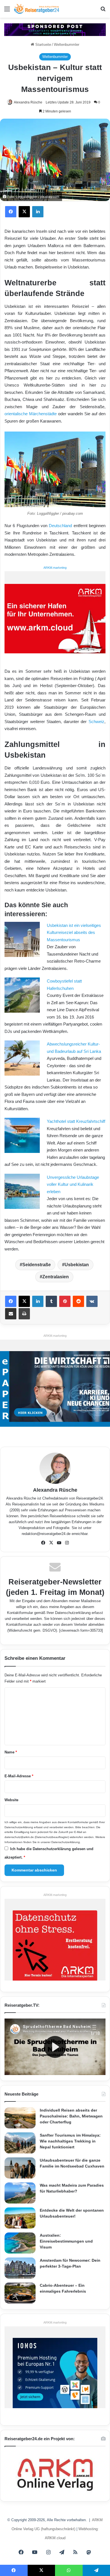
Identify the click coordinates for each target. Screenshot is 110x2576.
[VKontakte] (92, 1301)
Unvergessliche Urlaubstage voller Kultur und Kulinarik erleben (73, 1184)
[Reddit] (78, 1301)
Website (11, 1800)
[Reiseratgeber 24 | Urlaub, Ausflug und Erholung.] (37, 9)
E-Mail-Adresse (19, 1776)
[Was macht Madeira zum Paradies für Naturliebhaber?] (20, 2193)
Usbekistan (77, 1265)
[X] (24, 212)
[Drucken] (24, 1314)
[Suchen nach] (103, 11)
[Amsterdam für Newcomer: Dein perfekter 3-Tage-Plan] (20, 2268)
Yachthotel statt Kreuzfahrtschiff (76, 1121)
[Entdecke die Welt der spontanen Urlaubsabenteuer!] (20, 2218)
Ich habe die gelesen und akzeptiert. (49, 1853)
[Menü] (7, 11)
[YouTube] (59, 1543)
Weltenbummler (67, 45)
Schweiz (96, 722)
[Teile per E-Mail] (11, 1314)
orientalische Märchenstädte (31, 414)
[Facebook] (11, 212)
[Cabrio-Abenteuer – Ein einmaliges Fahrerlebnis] (20, 2293)
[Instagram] (67, 1543)
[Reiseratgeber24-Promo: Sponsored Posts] (55, 29)
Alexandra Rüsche (28, 102)
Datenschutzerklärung (73, 1613)
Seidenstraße (37, 1265)
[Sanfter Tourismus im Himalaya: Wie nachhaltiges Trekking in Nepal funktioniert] (20, 2143)
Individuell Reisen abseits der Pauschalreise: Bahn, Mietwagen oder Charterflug (71, 2116)
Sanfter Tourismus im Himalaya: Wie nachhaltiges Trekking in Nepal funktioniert (70, 2141)
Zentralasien (56, 1277)
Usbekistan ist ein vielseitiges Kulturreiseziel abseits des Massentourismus (74, 933)
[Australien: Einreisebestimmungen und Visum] (20, 2243)
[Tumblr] (51, 1301)
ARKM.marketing (55, 568)
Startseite (43, 45)
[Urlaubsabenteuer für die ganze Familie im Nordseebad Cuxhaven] (20, 2168)
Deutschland (60, 526)
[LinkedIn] (38, 212)
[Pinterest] (65, 1301)
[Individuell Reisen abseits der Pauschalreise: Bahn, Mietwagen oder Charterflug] (20, 2118)
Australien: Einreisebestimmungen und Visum (66, 2241)
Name (11, 1752)
